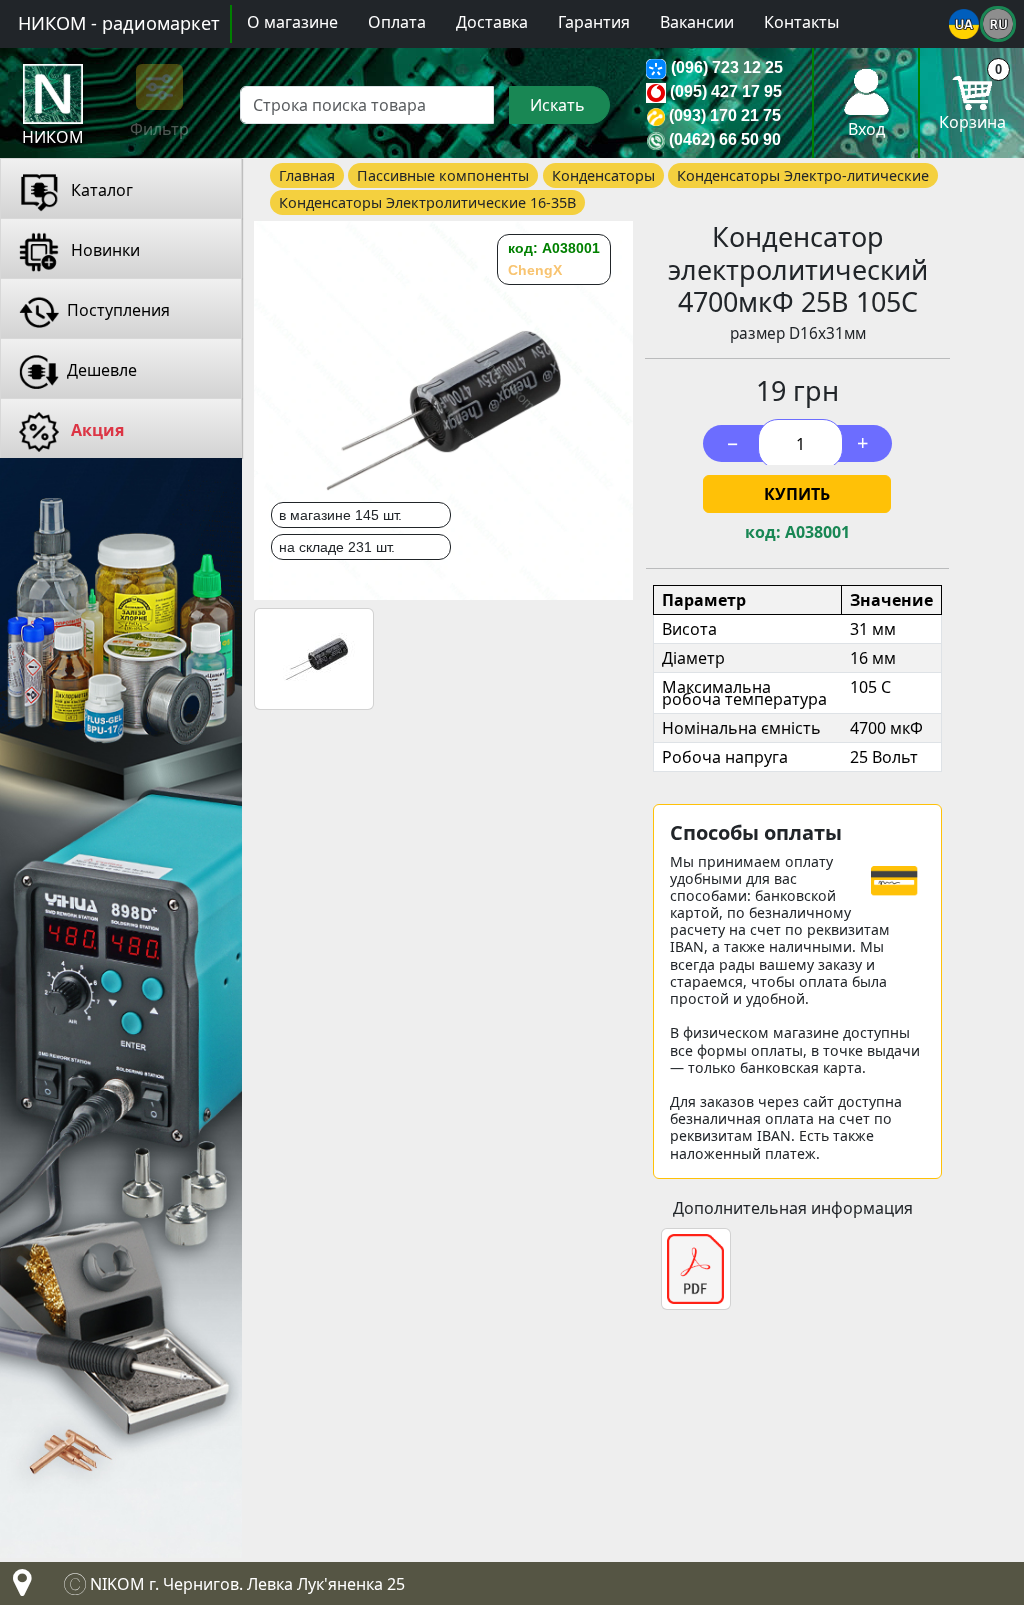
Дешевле (102, 370)
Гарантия (594, 22)
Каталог (100, 190)
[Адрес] (18, 1588)
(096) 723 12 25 (727, 67)
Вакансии (697, 22)
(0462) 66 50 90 (725, 139)
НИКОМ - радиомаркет (119, 23)
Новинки (103, 250)
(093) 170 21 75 (725, 115)
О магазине (292, 22)
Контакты (801, 22)
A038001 (817, 532)
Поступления (118, 310)
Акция (95, 430)
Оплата (397, 22)
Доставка (492, 22)
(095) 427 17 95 (726, 91)
